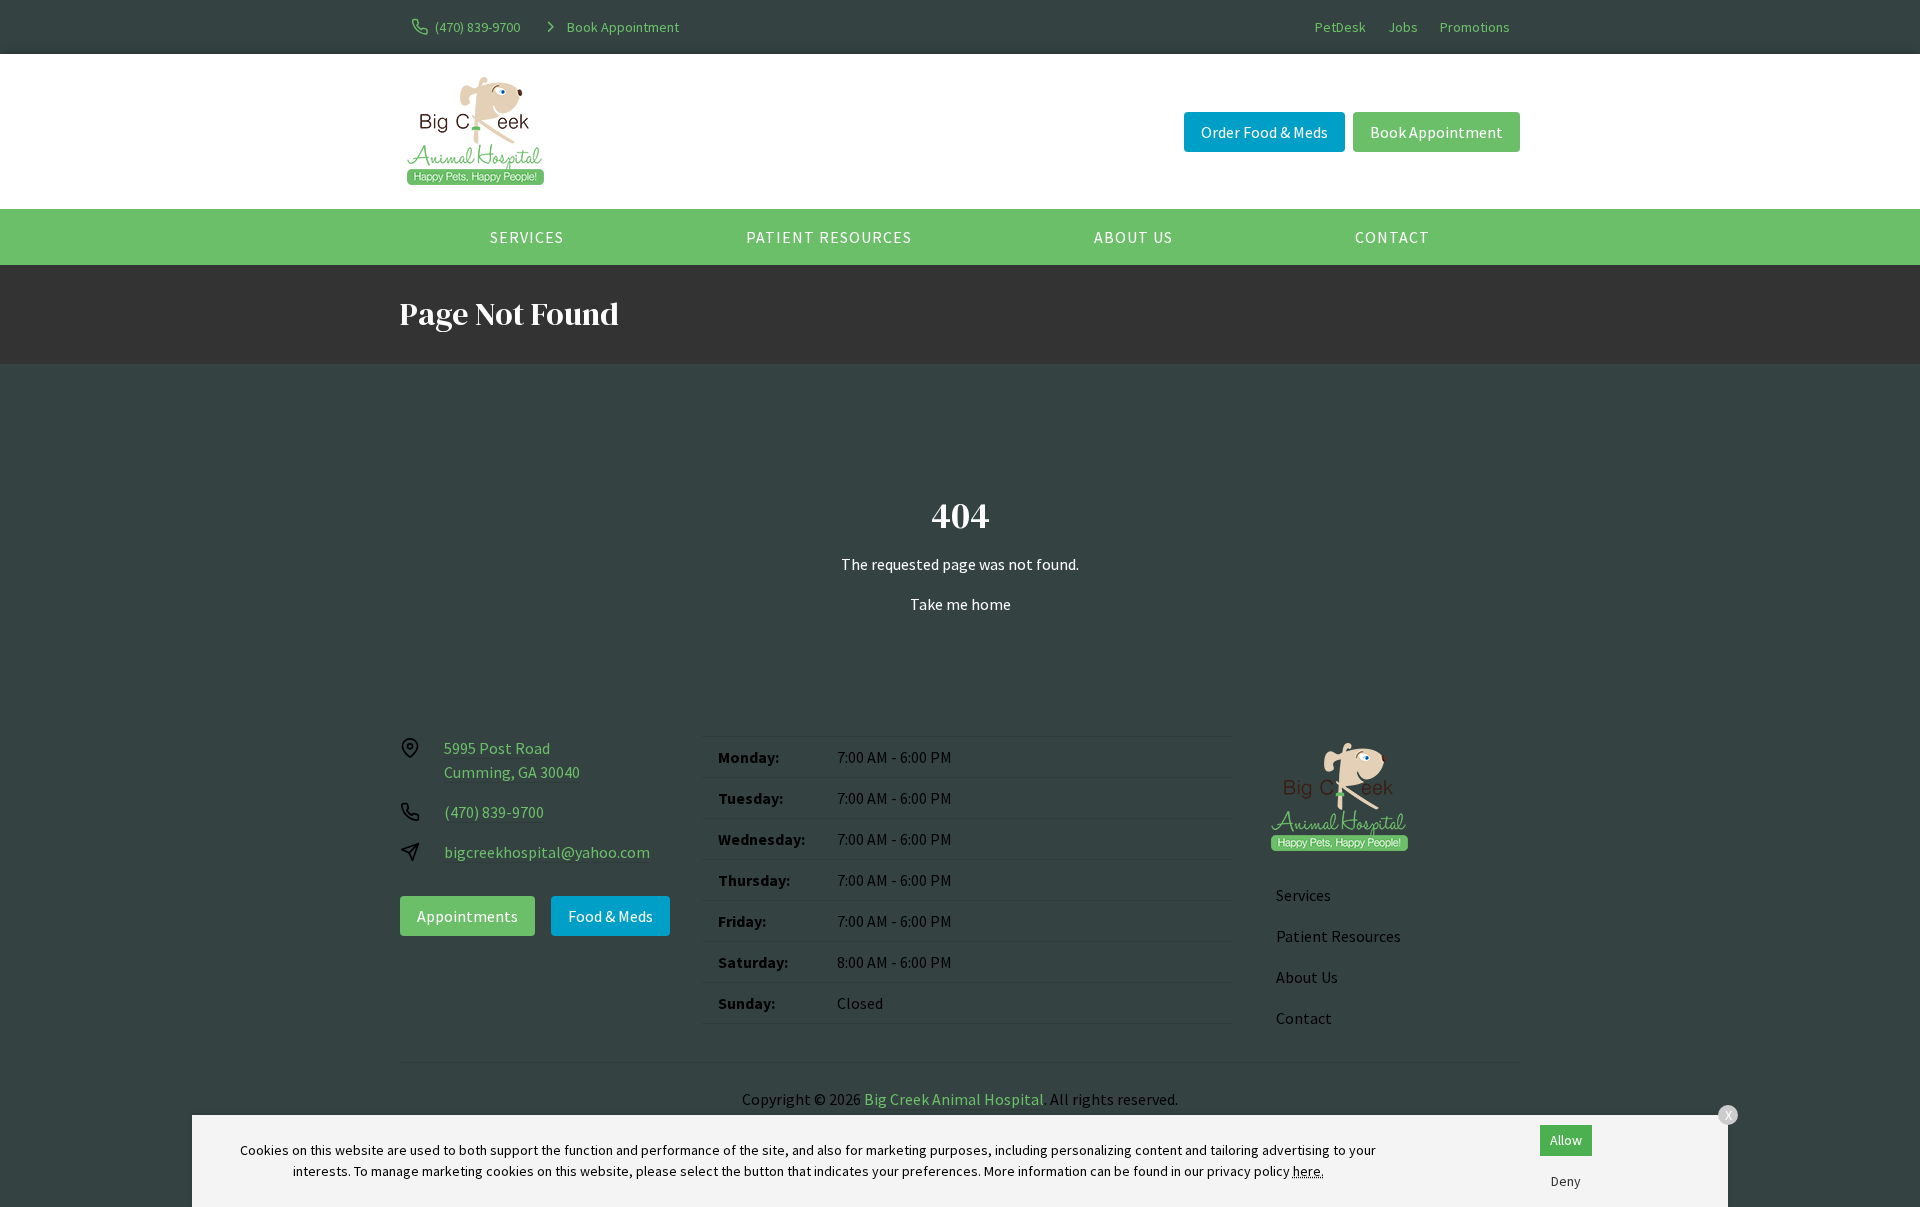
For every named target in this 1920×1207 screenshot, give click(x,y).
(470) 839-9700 (494, 812)
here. (1308, 1171)
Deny (1566, 1181)
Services (527, 237)
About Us (1133, 237)
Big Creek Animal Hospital (954, 1099)
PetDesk (1340, 27)
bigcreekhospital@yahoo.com (547, 852)
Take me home (960, 604)
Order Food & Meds (1264, 132)
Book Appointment (1436, 132)
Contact (1392, 237)
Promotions (1475, 27)
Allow (1566, 1140)
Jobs (1403, 27)
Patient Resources (829, 237)
